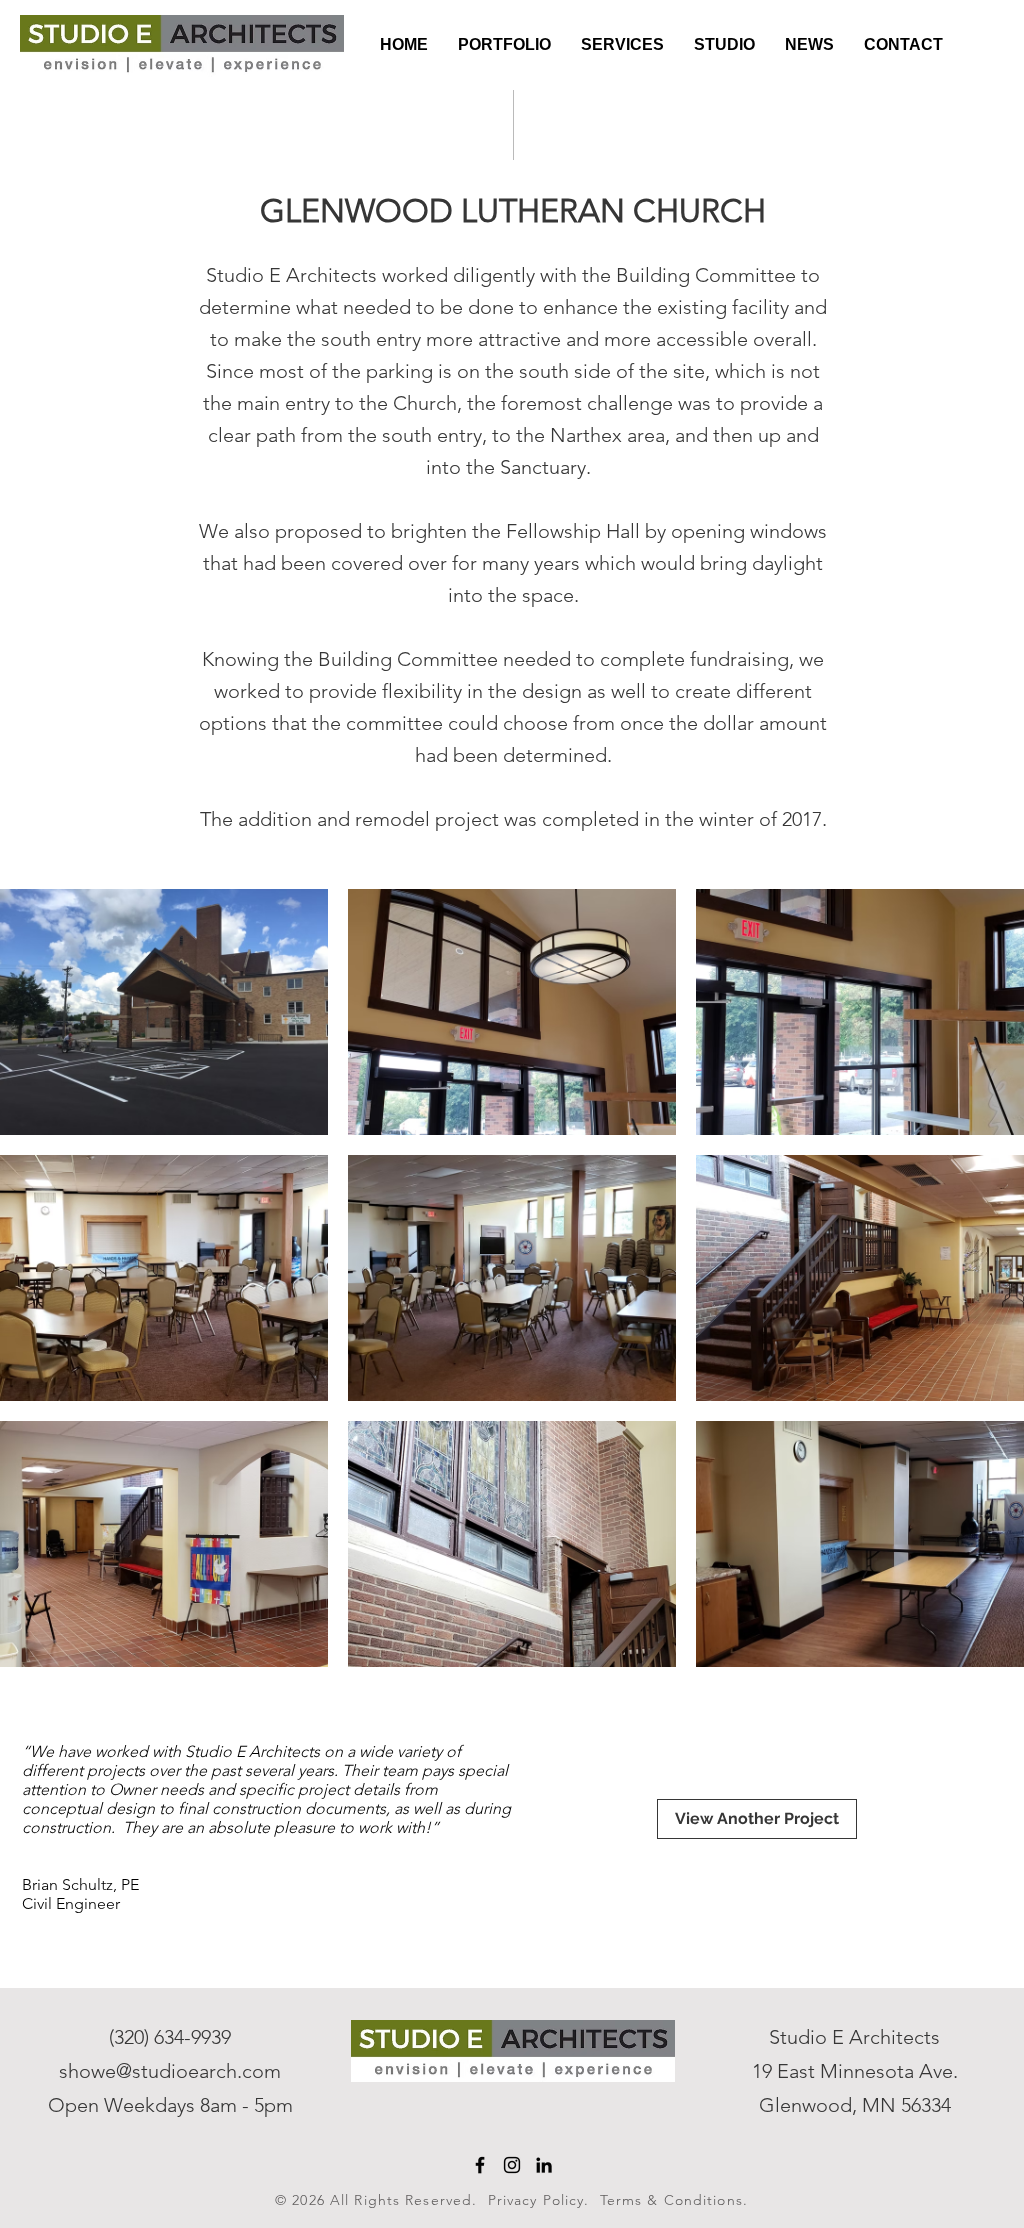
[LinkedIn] (544, 2165)
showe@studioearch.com (170, 2071)
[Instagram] (512, 2165)
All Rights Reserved (401, 2200)
